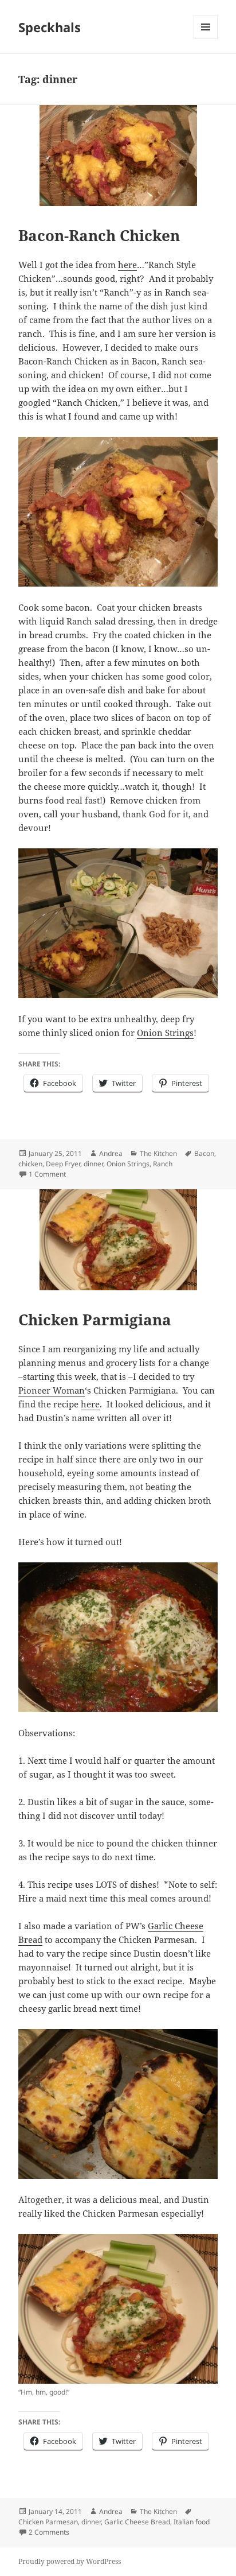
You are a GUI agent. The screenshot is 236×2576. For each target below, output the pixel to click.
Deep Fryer (63, 1164)
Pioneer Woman (52, 1390)
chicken (30, 1164)
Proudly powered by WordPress (70, 2561)
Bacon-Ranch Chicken (99, 235)
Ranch (163, 1164)
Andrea (111, 1153)
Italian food (192, 2522)
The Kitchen (158, 1153)
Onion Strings (165, 1033)
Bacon (204, 1153)
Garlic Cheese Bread (137, 2522)
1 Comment (47, 1174)
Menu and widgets (206, 39)
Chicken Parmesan (48, 2522)
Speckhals (50, 27)
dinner (93, 1164)
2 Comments (49, 2532)
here (127, 265)
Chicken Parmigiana (95, 1320)
